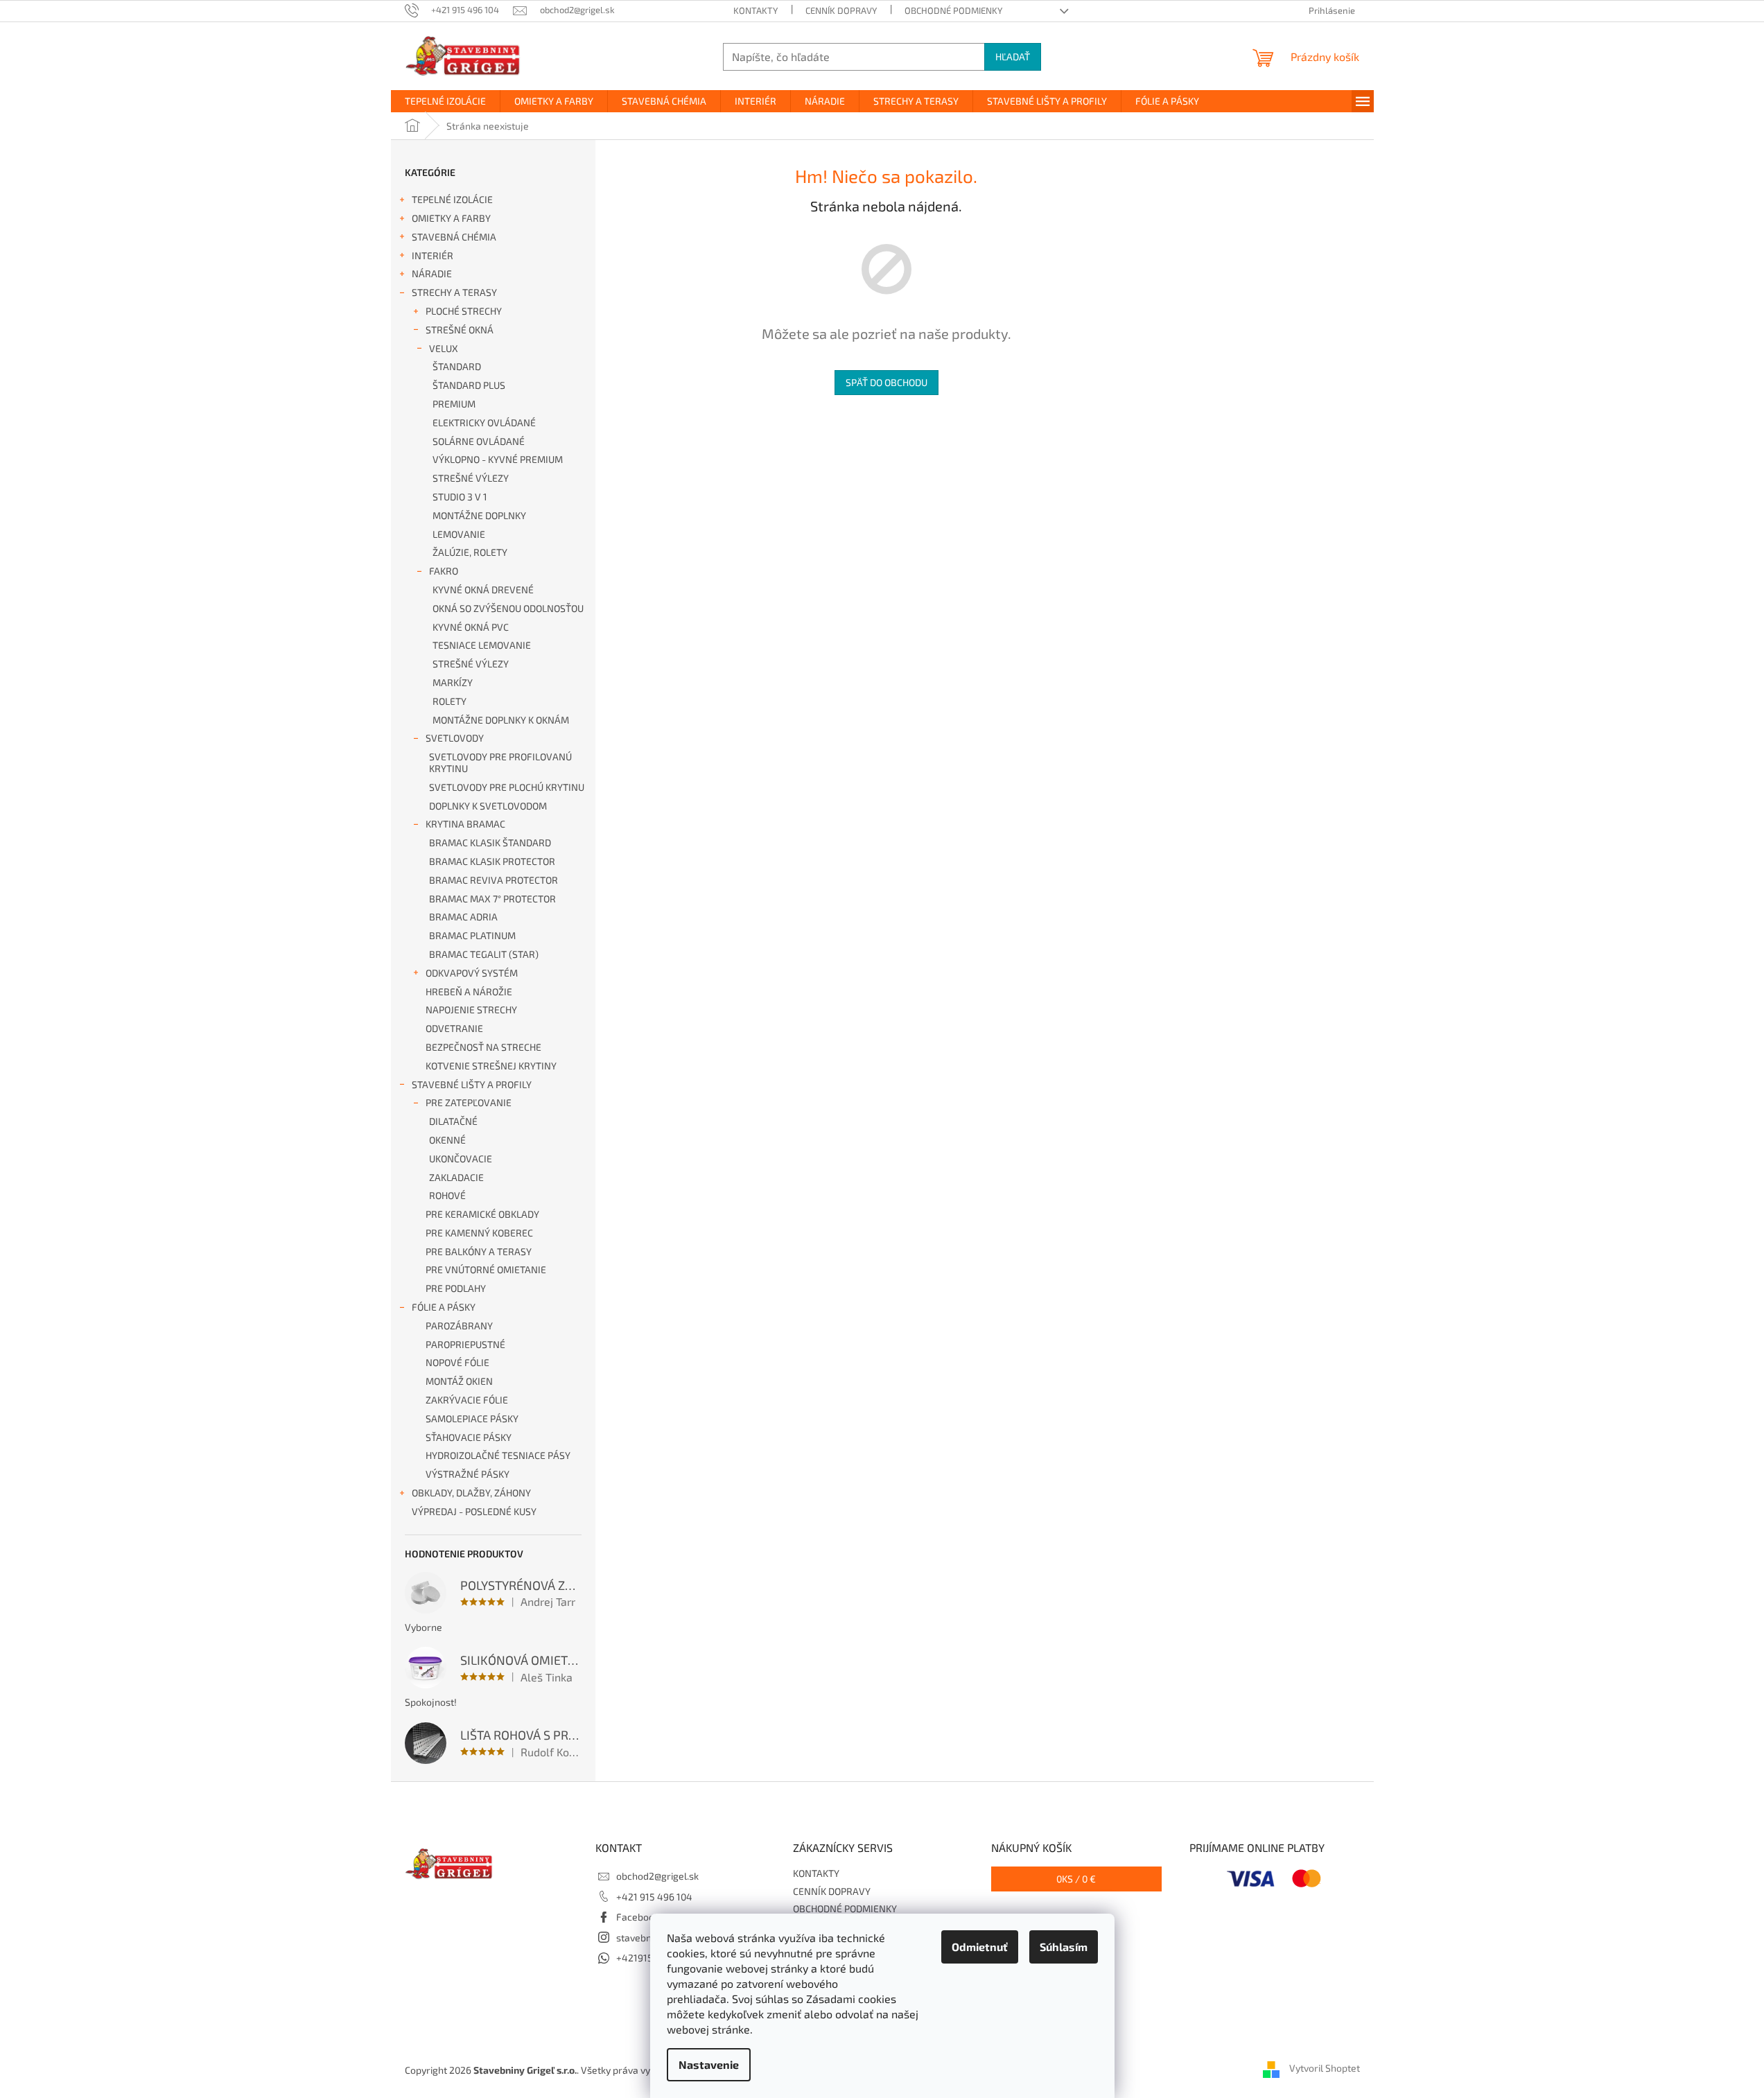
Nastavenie (709, 2064)
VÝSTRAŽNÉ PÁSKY (468, 1474)
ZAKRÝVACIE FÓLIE (467, 1400)
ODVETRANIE (454, 1028)
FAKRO (444, 571)
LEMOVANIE (459, 534)
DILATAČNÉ (453, 1121)
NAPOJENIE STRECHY (471, 1009)
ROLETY (449, 701)
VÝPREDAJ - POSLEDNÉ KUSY (474, 1511)
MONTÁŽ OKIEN (459, 1381)
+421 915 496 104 (654, 1897)
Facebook (638, 1917)
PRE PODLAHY (456, 1288)
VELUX (444, 348)
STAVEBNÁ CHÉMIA (454, 237)
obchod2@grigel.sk (657, 1876)
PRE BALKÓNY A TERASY (479, 1251)
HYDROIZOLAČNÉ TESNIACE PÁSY (498, 1455)
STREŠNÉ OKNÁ (460, 330)
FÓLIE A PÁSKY (444, 1307)
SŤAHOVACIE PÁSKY (469, 1437)
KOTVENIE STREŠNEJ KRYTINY (491, 1066)
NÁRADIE (432, 273)
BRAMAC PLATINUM (472, 935)
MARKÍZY (453, 682)
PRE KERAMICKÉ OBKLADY (482, 1214)
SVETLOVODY (455, 738)
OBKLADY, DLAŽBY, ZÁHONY (471, 1493)
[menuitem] (445, 101)
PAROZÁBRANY (459, 1326)
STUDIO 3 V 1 (460, 497)
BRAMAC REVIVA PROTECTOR (494, 880)
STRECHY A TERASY (454, 292)
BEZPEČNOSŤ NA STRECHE (483, 1047)
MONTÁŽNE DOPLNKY (479, 515)
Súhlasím (1064, 1947)
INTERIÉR (433, 255)
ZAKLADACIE (456, 1177)
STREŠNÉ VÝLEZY (471, 478)
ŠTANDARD (457, 366)
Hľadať (1013, 56)
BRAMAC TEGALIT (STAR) (484, 954)
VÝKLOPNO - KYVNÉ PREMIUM (498, 459)
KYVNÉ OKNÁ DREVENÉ (483, 589)
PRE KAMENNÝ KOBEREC (479, 1233)
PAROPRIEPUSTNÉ (465, 1344)
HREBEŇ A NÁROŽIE (469, 991)
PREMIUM (454, 404)
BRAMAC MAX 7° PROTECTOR (492, 899)
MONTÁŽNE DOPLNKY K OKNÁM (501, 720)
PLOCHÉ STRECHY (464, 311)
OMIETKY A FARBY (451, 218)
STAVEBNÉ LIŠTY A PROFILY (472, 1084)
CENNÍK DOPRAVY (841, 10)
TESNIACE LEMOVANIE (482, 645)
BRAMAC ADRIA (463, 917)
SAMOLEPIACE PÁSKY (472, 1418)
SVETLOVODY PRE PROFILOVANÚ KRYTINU (500, 762)
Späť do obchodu (887, 382)
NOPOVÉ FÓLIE (457, 1362)
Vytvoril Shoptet (1325, 2069)
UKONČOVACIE (461, 1159)
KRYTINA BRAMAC (465, 824)
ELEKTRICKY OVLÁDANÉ (484, 422)
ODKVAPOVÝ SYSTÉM (472, 973)
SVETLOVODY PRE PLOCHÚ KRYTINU (507, 787)
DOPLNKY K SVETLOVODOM (488, 806)
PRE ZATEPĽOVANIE (469, 1102)
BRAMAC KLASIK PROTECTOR (492, 861)
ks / (1076, 1879)
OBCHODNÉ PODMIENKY (953, 10)
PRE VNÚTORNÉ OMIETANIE (486, 1269)
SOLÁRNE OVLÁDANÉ (479, 441)
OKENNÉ (447, 1140)
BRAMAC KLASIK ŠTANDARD (490, 842)
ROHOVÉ (447, 1195)
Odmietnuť (980, 1947)
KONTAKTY (756, 10)
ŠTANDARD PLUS (469, 385)
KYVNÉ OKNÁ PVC (471, 627)
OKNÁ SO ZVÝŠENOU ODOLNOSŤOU (508, 608)
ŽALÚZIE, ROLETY (470, 552)
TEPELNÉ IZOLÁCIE (452, 199)
